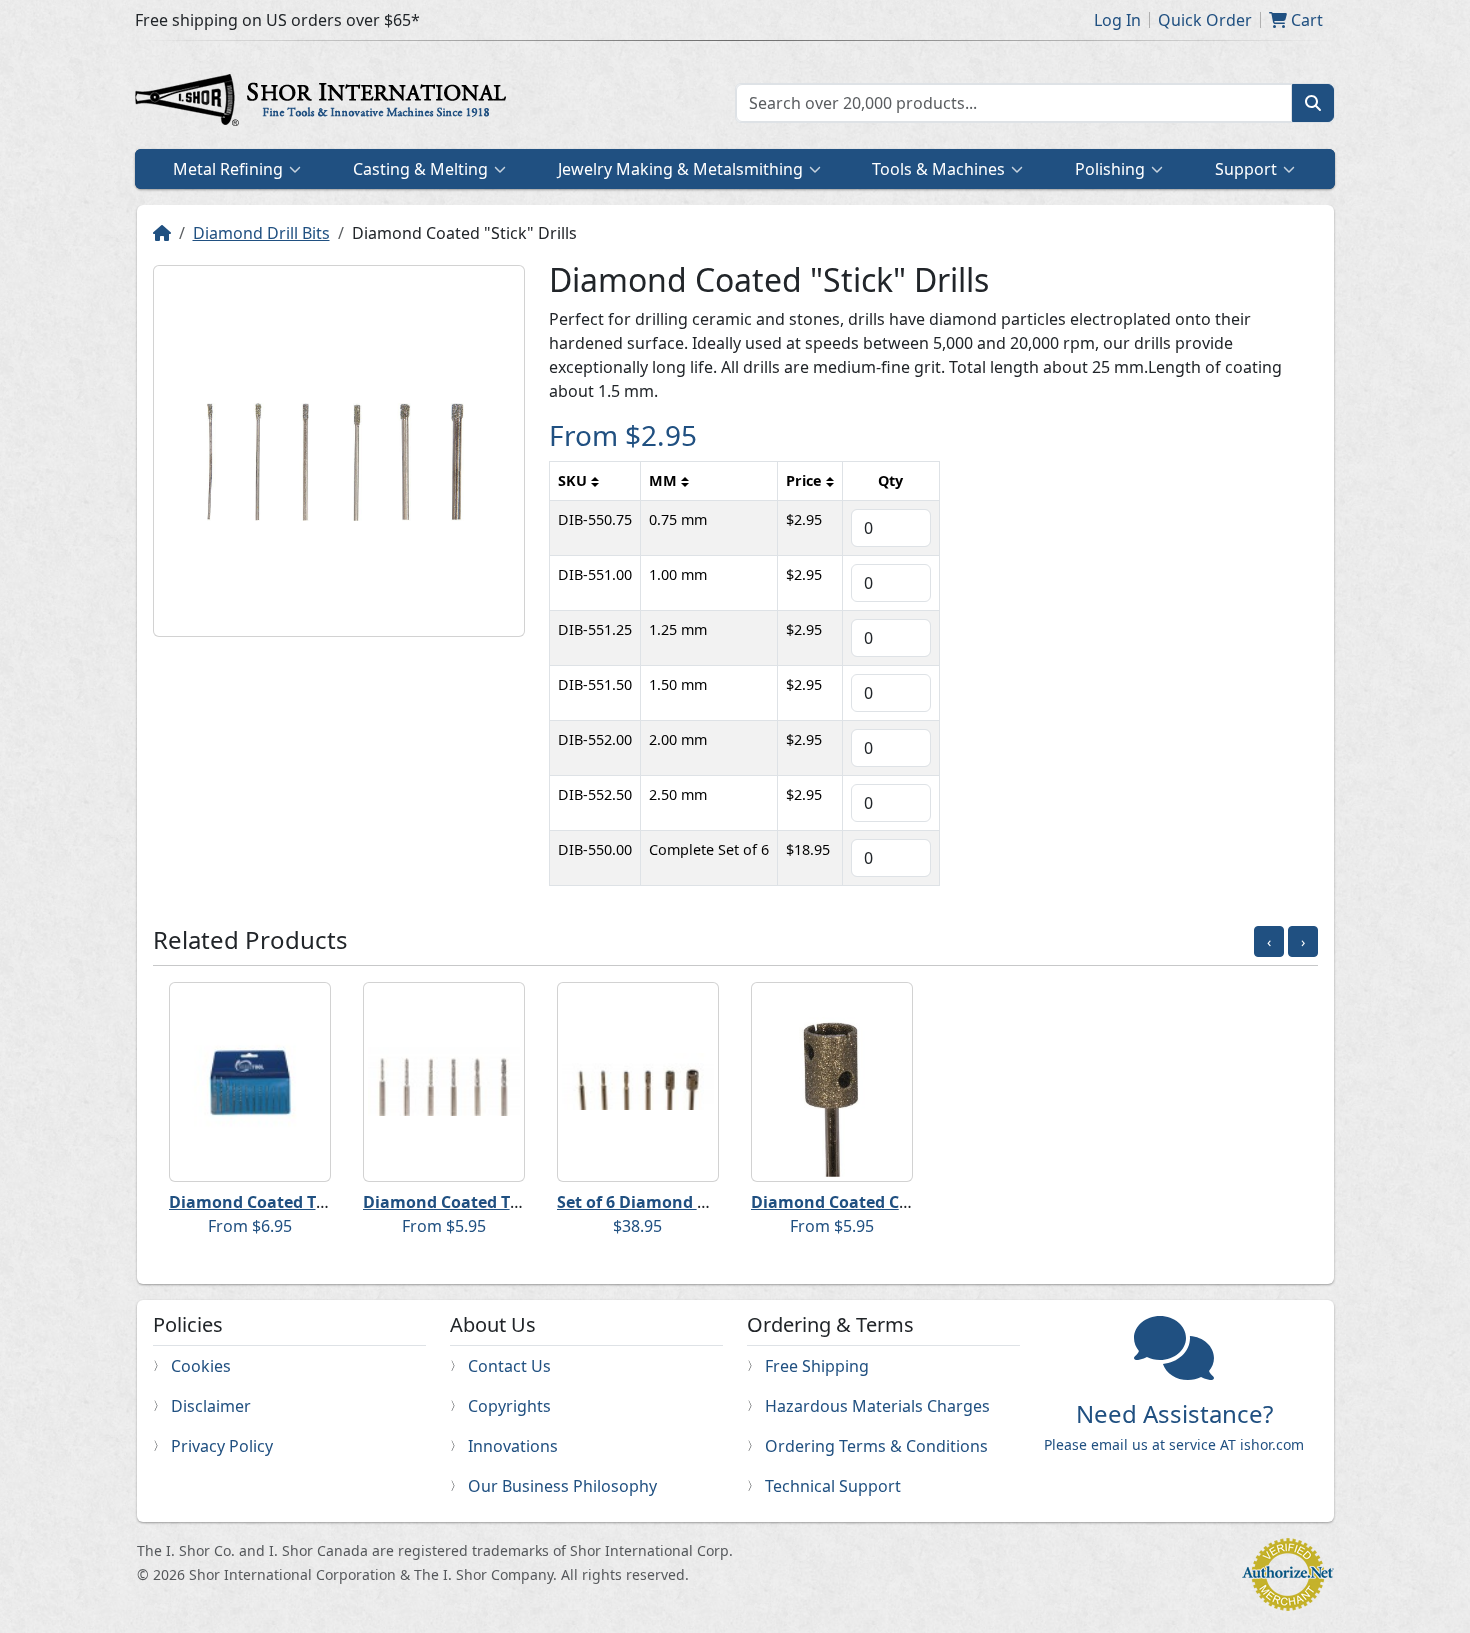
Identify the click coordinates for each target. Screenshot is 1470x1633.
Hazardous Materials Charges (877, 1406)
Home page (325, 103)
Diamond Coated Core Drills (861, 1202)
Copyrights (509, 1406)
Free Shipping (817, 1366)
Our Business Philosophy (562, 1486)
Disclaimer (211, 1406)
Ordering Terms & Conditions (876, 1446)
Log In (1117, 20)
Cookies (201, 1366)
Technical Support (833, 1486)
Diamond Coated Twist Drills (282, 1202)
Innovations (513, 1446)
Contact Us (509, 1366)
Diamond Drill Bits (261, 233)
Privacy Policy (222, 1446)
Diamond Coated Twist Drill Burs (493, 1202)
